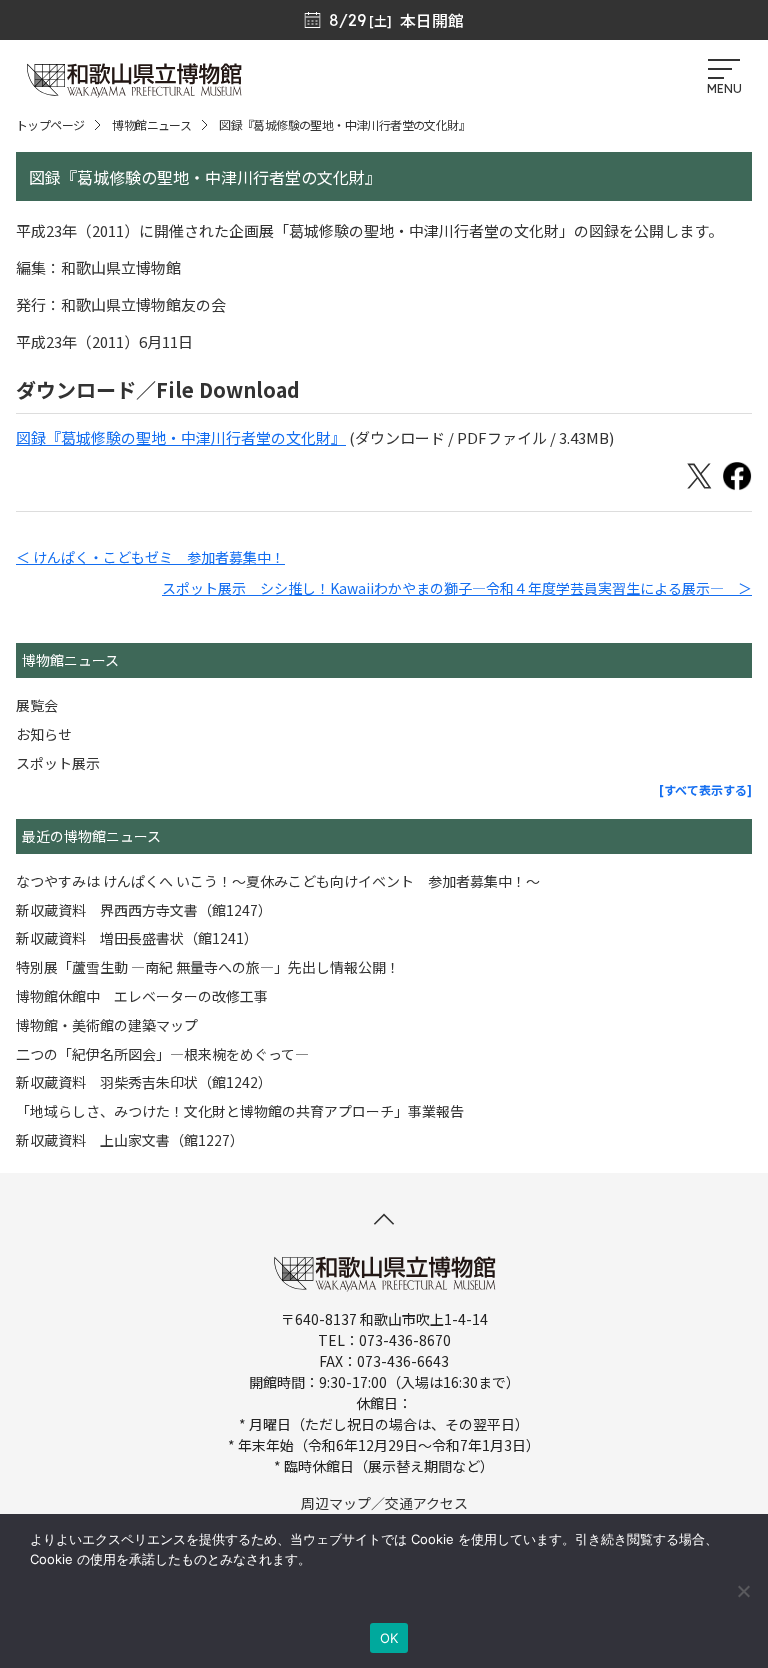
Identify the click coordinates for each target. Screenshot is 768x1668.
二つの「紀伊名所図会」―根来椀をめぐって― (162, 1054)
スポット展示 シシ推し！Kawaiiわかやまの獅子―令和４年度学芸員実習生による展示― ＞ (457, 588)
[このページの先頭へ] (384, 1219)
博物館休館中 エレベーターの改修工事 (142, 996)
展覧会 (37, 705)
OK (389, 1638)
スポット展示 (58, 763)
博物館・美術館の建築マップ (107, 1025)
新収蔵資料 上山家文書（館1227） (130, 1140)
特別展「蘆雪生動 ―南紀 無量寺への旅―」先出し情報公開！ (208, 967)
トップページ (50, 124)
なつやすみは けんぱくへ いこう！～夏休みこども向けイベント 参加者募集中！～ (278, 881)
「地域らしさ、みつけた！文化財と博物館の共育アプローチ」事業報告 (240, 1111)
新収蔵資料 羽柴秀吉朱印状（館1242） (144, 1082)
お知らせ (44, 734)
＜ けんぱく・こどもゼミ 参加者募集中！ (150, 557)
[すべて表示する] (705, 789)
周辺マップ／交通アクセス (384, 1503)
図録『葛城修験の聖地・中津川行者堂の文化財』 (181, 437)
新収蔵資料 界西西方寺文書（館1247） (144, 910)
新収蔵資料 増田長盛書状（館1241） (137, 938)
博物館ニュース (151, 124)
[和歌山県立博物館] (134, 89)
